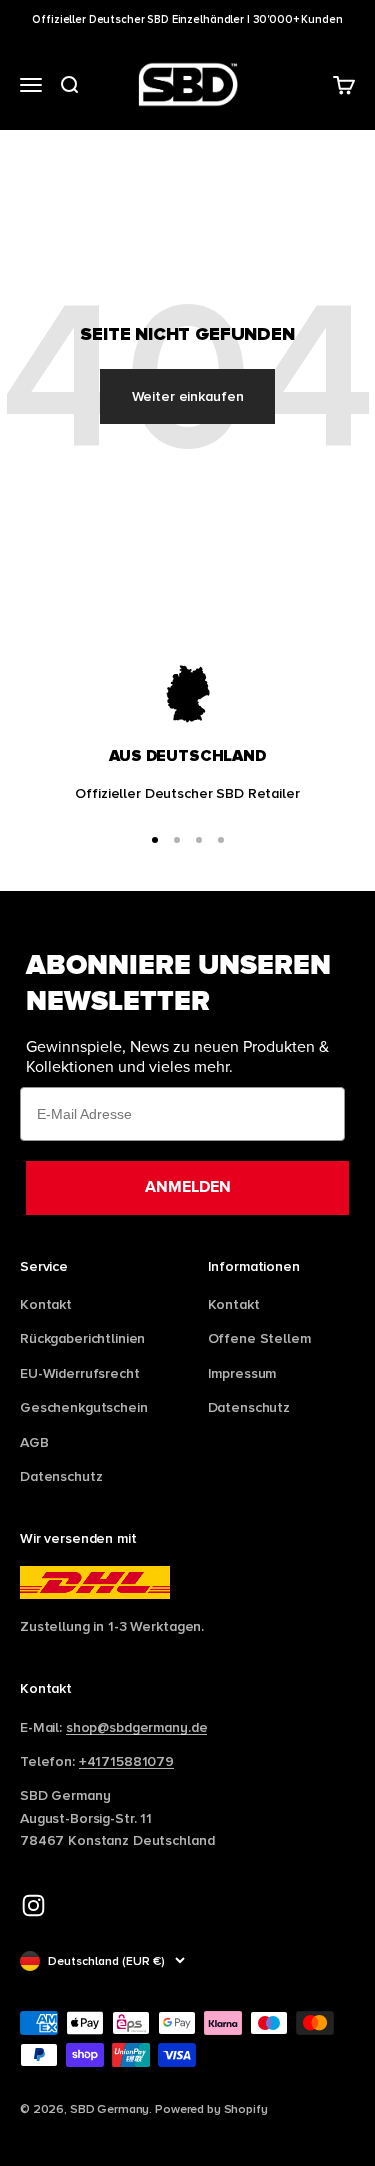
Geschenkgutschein (84, 1407)
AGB (34, 1442)
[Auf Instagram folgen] (33, 1905)
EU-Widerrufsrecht (80, 1373)
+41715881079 (126, 1761)
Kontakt (46, 1304)
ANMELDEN (188, 1187)
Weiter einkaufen (188, 396)
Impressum (242, 1373)
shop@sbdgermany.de (136, 1727)
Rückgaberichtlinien (82, 1338)
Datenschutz (61, 1476)
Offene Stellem (259, 1338)
